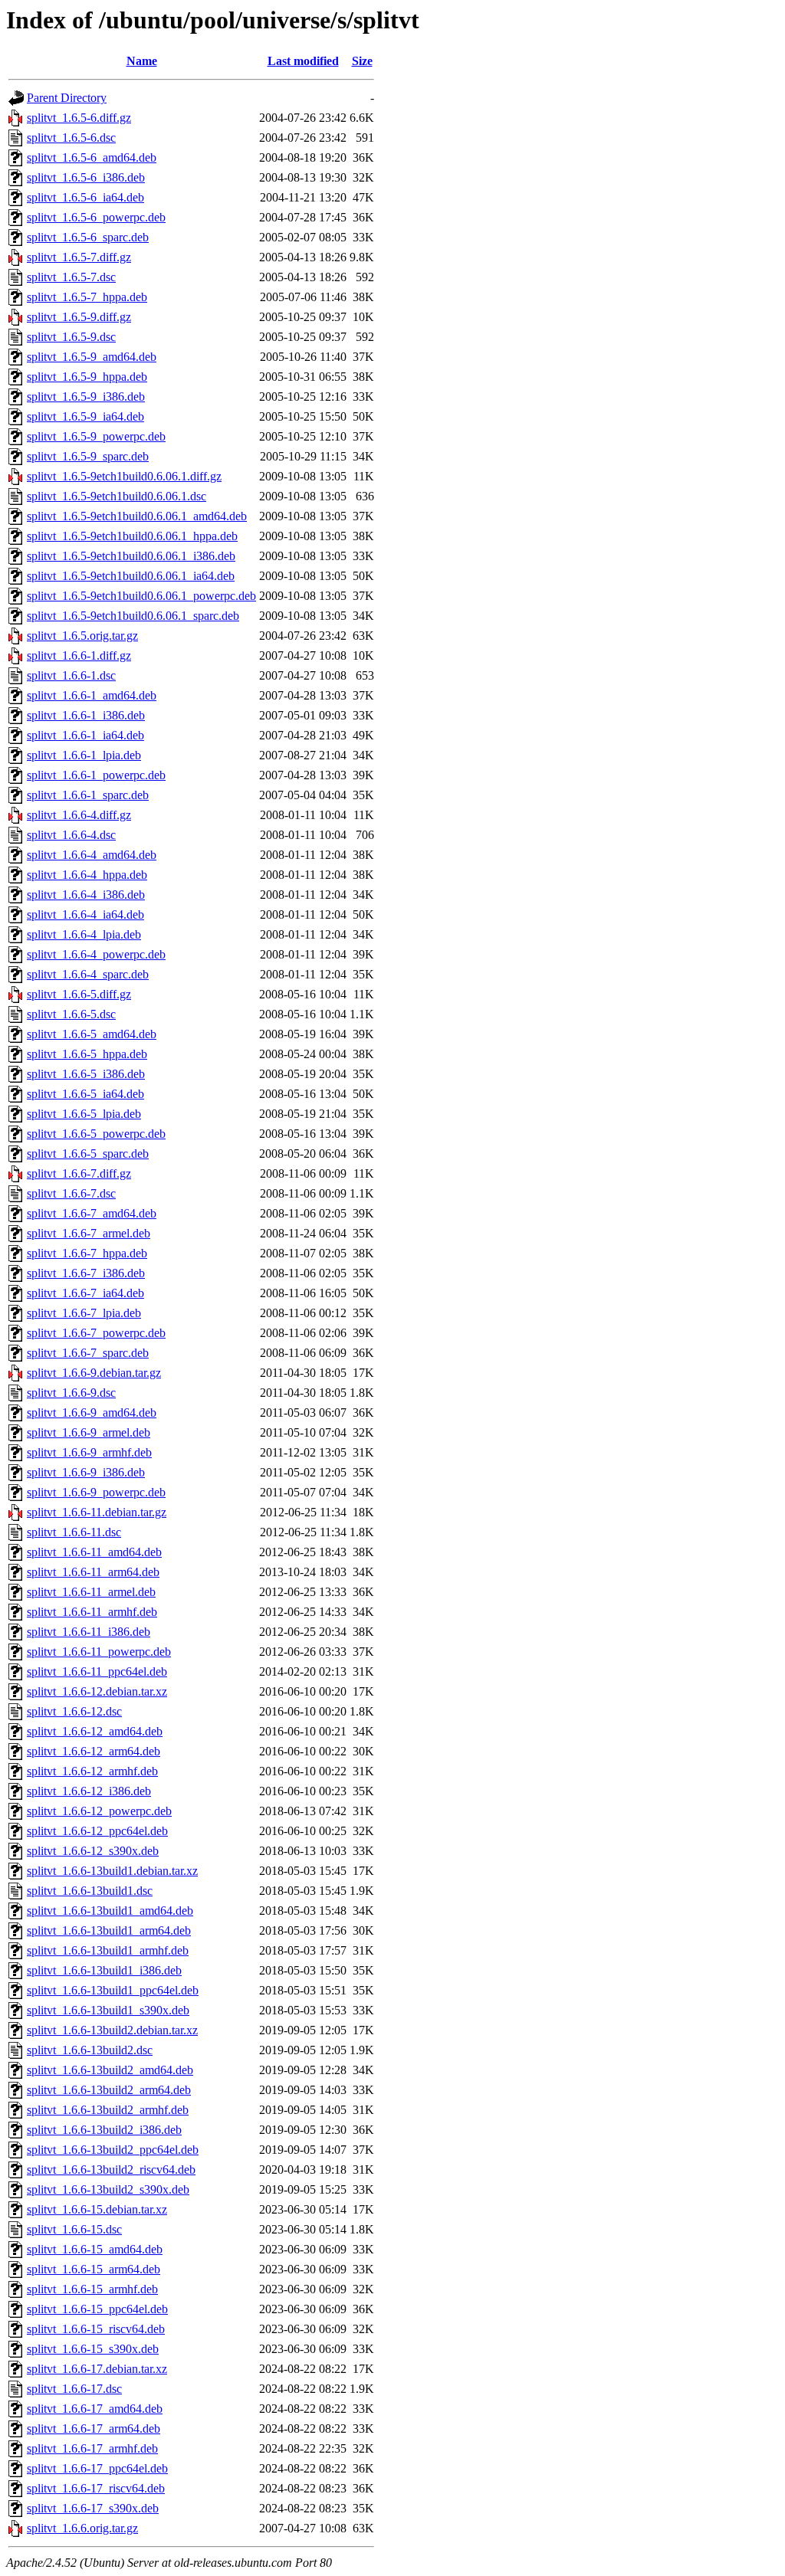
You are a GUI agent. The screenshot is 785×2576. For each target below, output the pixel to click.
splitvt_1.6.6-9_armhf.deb (89, 1452)
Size (362, 61)
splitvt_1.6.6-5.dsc (71, 1014)
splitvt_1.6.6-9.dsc (71, 1393)
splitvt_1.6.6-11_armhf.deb (92, 1612)
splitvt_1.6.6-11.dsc (74, 1532)
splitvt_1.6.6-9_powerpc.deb (96, 1492)
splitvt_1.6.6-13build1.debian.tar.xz (112, 1871)
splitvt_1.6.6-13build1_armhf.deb (108, 1950)
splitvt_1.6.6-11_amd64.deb (94, 1552)
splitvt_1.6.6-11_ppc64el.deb (97, 1671)
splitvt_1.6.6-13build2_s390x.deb (108, 2189)
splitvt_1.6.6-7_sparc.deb (88, 1353)
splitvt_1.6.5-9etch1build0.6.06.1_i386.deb (131, 556)
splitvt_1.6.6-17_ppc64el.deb (97, 2468)
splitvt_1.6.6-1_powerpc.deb (96, 775)
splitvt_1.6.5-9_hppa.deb (87, 377)
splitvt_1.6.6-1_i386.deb (86, 715)
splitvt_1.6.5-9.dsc (71, 337)
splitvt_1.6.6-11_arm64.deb (93, 1572)
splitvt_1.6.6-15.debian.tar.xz (97, 2209)
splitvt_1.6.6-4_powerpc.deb (96, 954)
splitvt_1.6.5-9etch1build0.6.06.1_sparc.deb (133, 616)
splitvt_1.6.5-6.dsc (71, 138)
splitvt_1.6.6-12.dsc (74, 1711)
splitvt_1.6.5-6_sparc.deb (88, 237)
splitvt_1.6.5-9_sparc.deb (88, 456)
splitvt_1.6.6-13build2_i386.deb (104, 2130)
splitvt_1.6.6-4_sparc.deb (88, 974)
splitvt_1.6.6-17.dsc (74, 2389)
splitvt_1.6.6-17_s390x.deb (93, 2508)
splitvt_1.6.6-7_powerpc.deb (96, 1333)
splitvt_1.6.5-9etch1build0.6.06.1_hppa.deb (132, 536)
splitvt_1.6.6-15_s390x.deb (93, 2349)
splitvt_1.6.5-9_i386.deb (86, 397)
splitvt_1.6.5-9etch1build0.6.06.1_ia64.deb (131, 576)
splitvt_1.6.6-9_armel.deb (89, 1432)
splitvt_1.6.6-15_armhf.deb (92, 2289)
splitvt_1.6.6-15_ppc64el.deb (97, 2309)
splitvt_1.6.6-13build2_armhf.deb (108, 2110)
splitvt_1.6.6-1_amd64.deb (92, 695)
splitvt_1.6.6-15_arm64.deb (94, 2269)
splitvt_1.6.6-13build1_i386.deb (104, 1970)
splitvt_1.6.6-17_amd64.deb (95, 2409)
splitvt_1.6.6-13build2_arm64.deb (109, 2090)
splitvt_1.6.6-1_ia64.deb (85, 735)
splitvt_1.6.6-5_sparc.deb (88, 1154)
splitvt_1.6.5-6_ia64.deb (85, 197)
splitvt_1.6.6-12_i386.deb (89, 1791)
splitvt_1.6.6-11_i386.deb (89, 1632)
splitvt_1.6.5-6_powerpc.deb (96, 217)
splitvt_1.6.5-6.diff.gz (79, 118)
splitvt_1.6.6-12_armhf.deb (92, 1771)
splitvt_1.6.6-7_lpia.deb (84, 1313)
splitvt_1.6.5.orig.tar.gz (82, 636)
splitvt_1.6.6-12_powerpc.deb (99, 1811)
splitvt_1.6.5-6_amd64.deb (92, 157)
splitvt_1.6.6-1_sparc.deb (88, 795)
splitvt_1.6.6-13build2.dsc (90, 2050)
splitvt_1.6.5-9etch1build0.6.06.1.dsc (117, 496)
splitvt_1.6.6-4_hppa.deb (87, 875)
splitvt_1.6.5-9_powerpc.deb (96, 436)
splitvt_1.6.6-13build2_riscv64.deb (111, 2170)
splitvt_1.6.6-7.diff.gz (79, 1173)
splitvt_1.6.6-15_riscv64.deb (96, 2329)
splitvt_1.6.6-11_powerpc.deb (99, 1652)
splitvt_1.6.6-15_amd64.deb (95, 2249)
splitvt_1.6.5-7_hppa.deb (87, 297)
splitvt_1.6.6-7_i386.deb (86, 1273)
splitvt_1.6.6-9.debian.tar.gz (94, 1373)
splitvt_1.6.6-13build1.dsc (90, 1891)
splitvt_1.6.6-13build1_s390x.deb (108, 2010)
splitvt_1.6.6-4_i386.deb (86, 895)
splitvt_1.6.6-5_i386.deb (86, 1074)
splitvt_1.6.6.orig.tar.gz (82, 2528)
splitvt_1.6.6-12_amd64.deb (95, 1731)
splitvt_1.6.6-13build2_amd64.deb (110, 2070)
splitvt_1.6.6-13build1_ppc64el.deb (113, 1990)
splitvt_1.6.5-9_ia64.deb (85, 416)
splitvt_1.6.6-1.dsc (71, 675)
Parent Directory (67, 98)
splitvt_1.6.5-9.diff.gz (79, 317)
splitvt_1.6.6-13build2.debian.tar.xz (112, 2030)
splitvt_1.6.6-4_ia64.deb (85, 914)
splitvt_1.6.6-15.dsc (74, 2229)
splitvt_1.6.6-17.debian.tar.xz (97, 2369)
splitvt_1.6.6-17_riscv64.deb (96, 2488)
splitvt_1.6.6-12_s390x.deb (93, 1851)
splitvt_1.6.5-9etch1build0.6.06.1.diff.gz (124, 476)
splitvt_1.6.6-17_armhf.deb (92, 2448)
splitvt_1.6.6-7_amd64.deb (92, 1213)
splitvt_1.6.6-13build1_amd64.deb (110, 1911)
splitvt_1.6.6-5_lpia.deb (84, 1114)
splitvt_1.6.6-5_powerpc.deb (96, 1134)
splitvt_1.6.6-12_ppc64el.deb (97, 1831)
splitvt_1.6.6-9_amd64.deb (92, 1413)
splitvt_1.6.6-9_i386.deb (86, 1472)
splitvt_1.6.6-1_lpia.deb (84, 755)
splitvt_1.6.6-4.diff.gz (79, 815)
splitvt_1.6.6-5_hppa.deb (87, 1054)
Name (142, 61)
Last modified (303, 61)
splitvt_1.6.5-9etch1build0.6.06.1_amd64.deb (137, 516)
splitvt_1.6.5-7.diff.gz (79, 257)
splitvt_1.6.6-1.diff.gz (79, 655)
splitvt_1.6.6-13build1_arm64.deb (109, 1930)
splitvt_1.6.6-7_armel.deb (89, 1233)
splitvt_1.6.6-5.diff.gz (79, 994)
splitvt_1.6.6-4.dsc (71, 835)
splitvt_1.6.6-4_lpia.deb (84, 934)
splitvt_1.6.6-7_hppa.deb (87, 1253)
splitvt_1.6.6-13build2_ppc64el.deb (113, 2150)
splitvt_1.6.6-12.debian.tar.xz (97, 1691)
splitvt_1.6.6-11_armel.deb (91, 1592)
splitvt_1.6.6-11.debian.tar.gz (97, 1512)
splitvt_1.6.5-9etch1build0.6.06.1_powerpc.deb (141, 596)
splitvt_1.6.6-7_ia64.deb (85, 1293)
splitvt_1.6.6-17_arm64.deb (94, 2429)
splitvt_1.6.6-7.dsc (71, 1193)
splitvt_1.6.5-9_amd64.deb (92, 357)
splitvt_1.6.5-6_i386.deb (86, 177)
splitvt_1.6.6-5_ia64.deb (85, 1094)
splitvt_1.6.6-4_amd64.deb (92, 855)
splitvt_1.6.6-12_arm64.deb (94, 1751)
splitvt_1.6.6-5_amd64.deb (92, 1034)
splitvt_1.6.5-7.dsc (71, 277)
